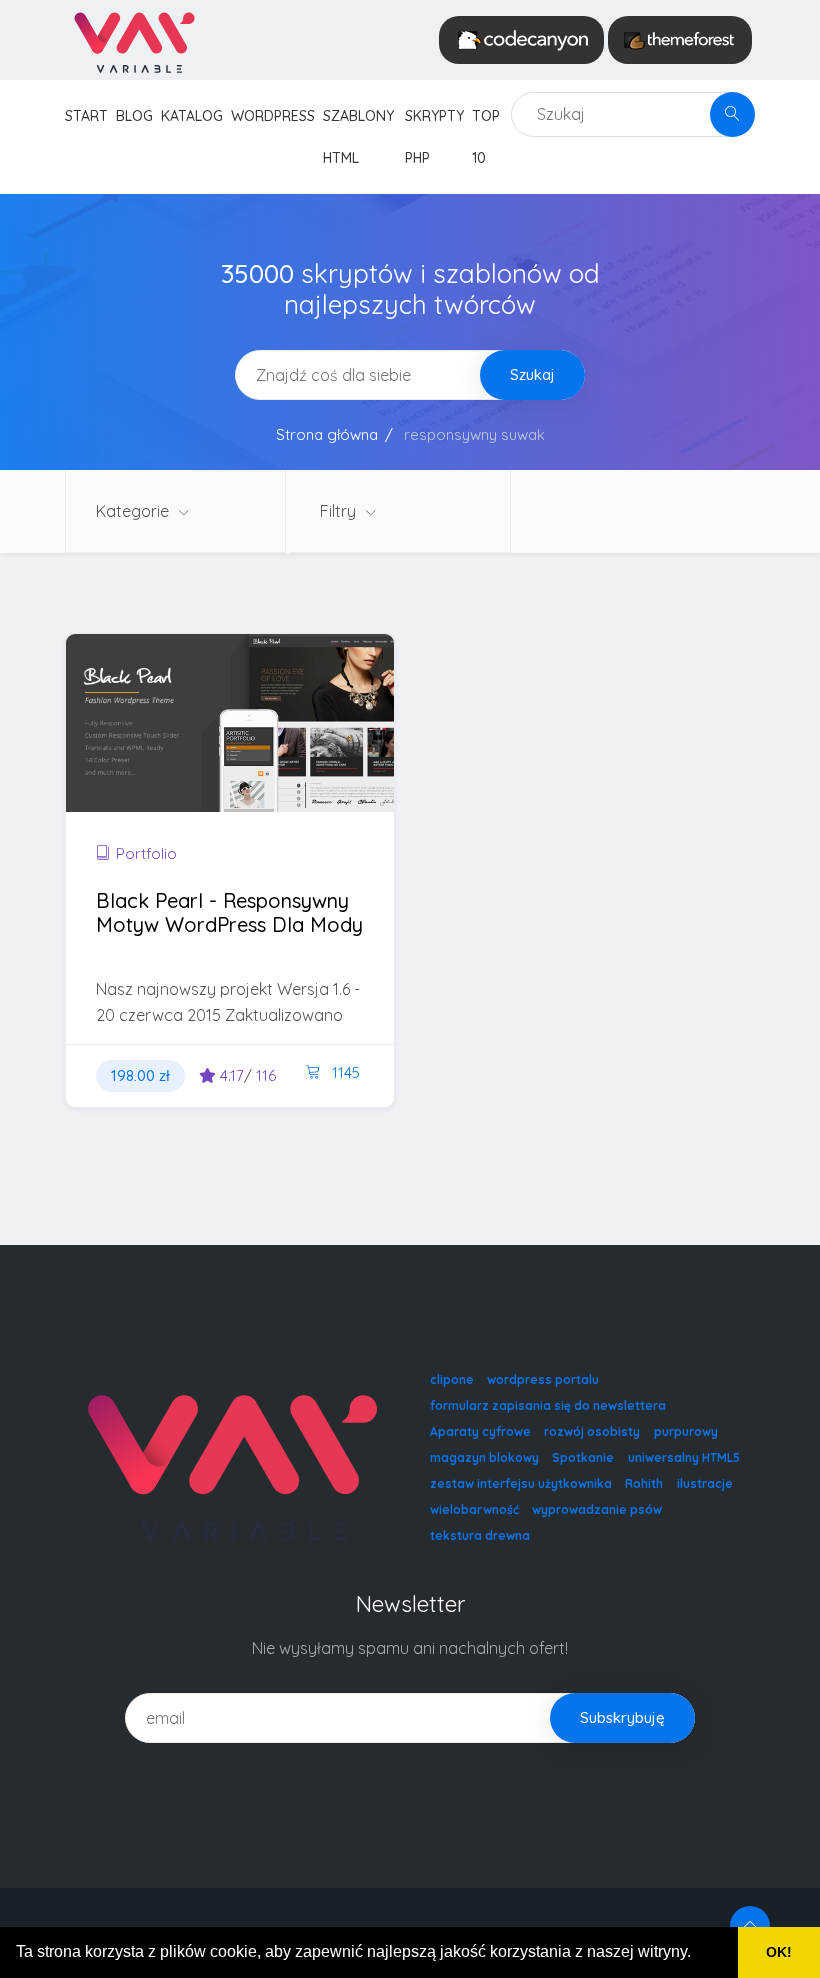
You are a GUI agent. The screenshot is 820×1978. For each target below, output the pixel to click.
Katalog (192, 116)
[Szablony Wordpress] (680, 40)
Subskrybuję (622, 1717)
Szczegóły (177, 757)
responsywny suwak (474, 434)
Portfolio (146, 853)
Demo (296, 757)
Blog (134, 116)
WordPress (273, 116)
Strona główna (327, 434)
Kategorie (134, 511)
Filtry (340, 511)
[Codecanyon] (521, 40)
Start (86, 116)
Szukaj (532, 374)
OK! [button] (779, 1952)
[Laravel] (133, 40)
